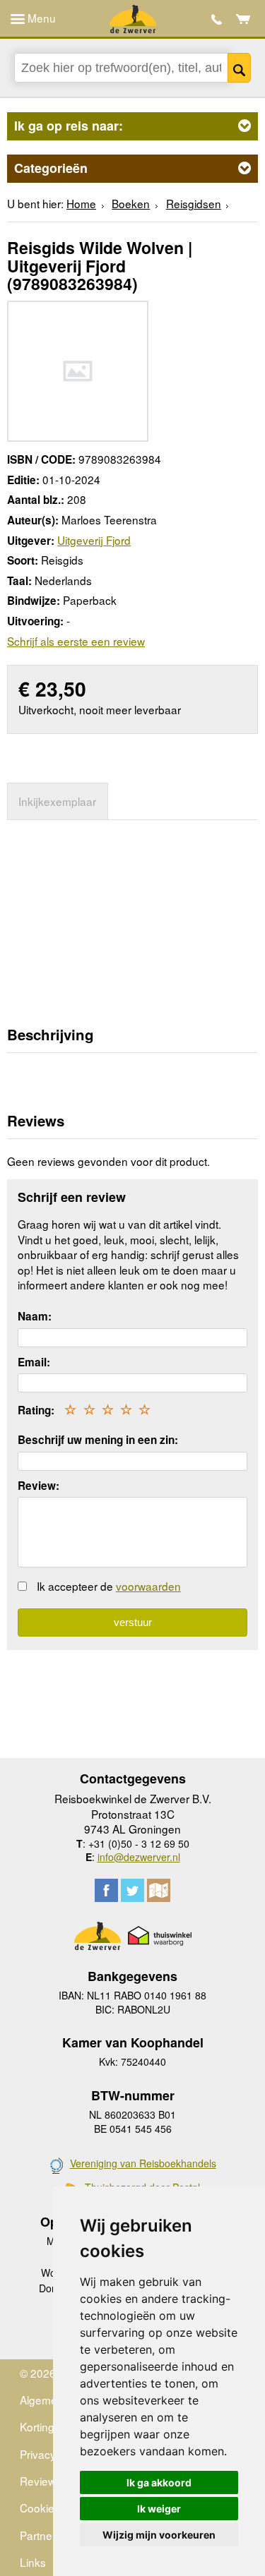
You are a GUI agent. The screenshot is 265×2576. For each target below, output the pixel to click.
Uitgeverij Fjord (94, 540)
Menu (40, 18)
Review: (39, 1486)
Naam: (35, 1316)
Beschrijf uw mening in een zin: (98, 1440)
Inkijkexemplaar (57, 801)
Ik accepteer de (109, 1586)
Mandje (243, 19)
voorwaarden (148, 1586)
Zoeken (240, 68)
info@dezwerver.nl (139, 1857)
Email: (34, 1362)
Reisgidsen (194, 203)
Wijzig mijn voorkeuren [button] (159, 2535)
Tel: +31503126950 (217, 19)
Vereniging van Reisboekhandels (143, 2163)
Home (81, 203)
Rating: (36, 1410)
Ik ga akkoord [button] (159, 2482)
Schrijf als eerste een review (76, 641)
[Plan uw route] (159, 1890)
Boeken (131, 203)
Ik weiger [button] (159, 2509)
